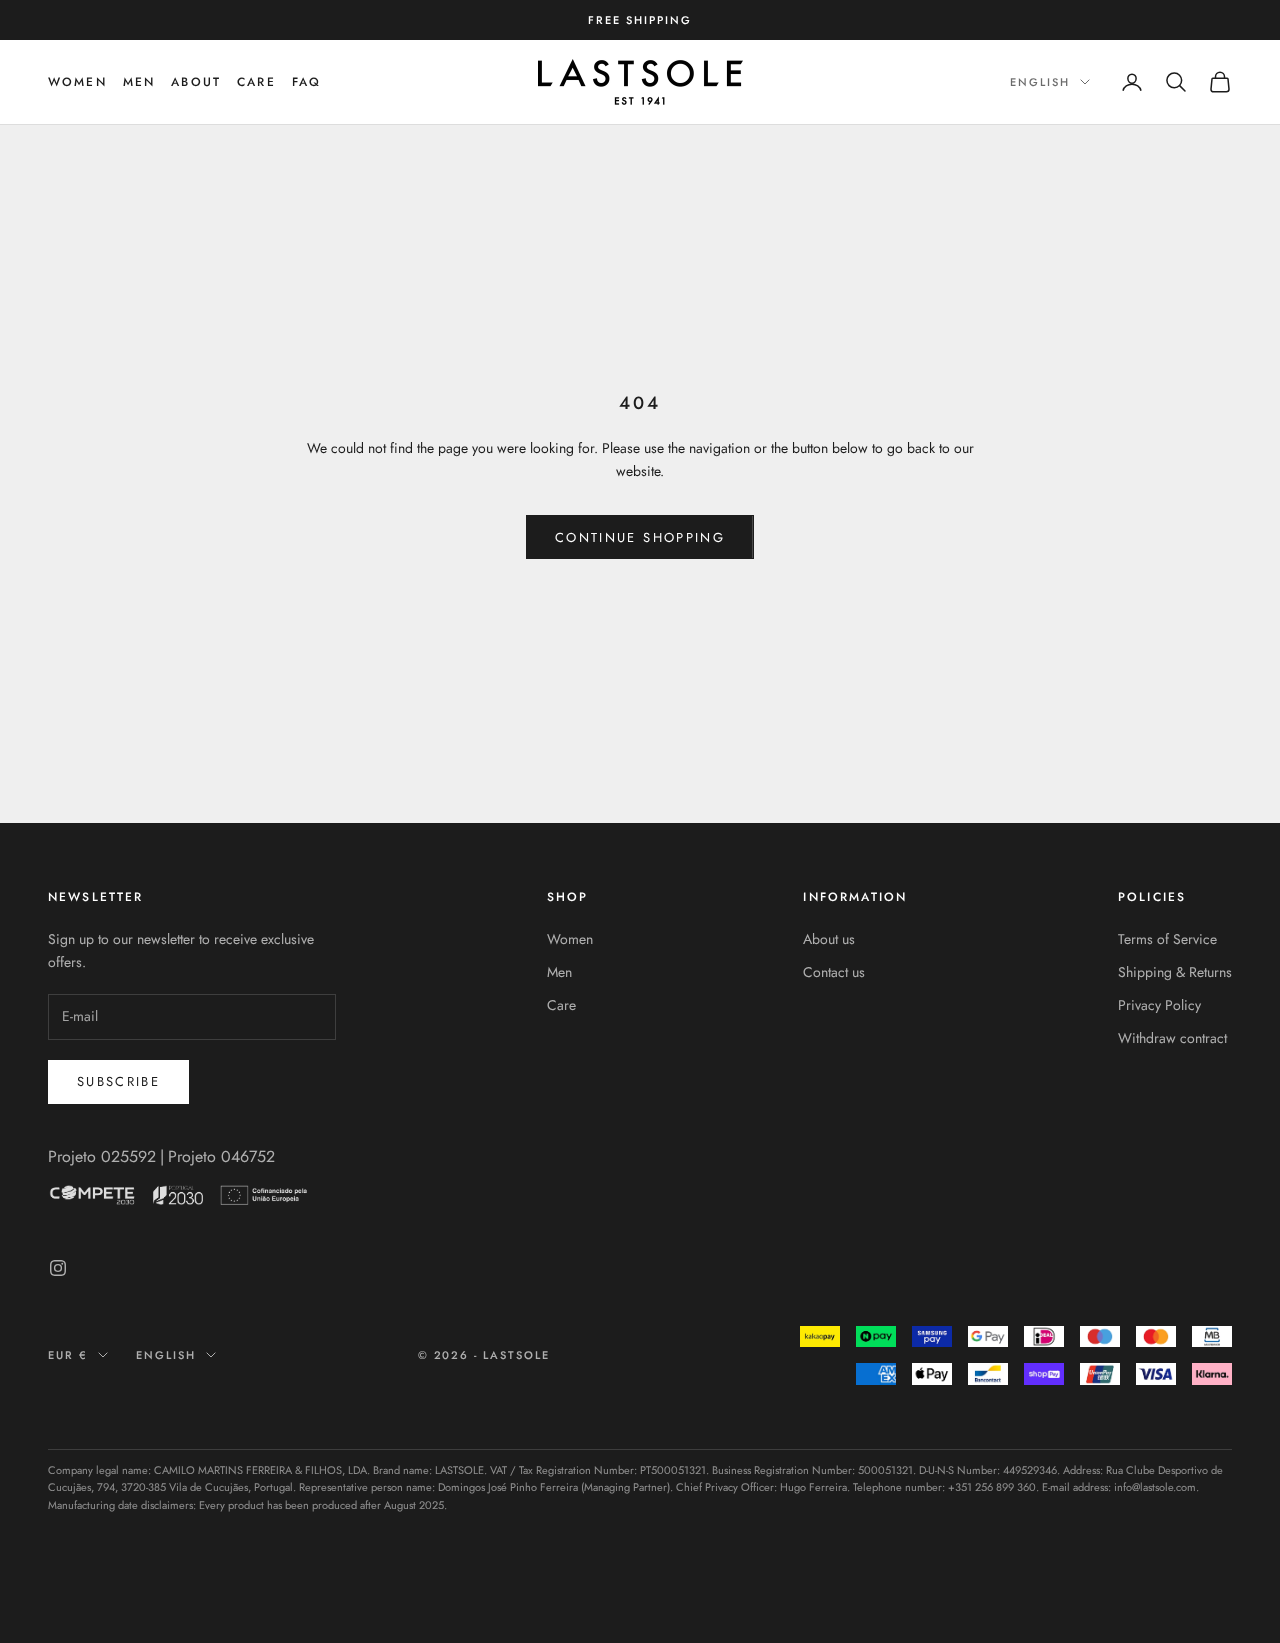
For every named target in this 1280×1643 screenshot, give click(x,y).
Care (561, 1005)
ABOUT (196, 82)
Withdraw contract (1172, 1038)
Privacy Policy (1159, 1005)
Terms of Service (1167, 939)
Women (77, 82)
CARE (256, 82)
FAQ (306, 82)
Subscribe (118, 1081)
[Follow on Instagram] (58, 1268)
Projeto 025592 (102, 1156)
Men (559, 972)
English (1040, 82)
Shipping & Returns (1175, 972)
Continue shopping (640, 537)
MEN (139, 82)
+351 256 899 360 (992, 1487)
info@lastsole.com (1155, 1487)
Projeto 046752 (221, 1156)
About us (829, 939)
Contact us (834, 972)
